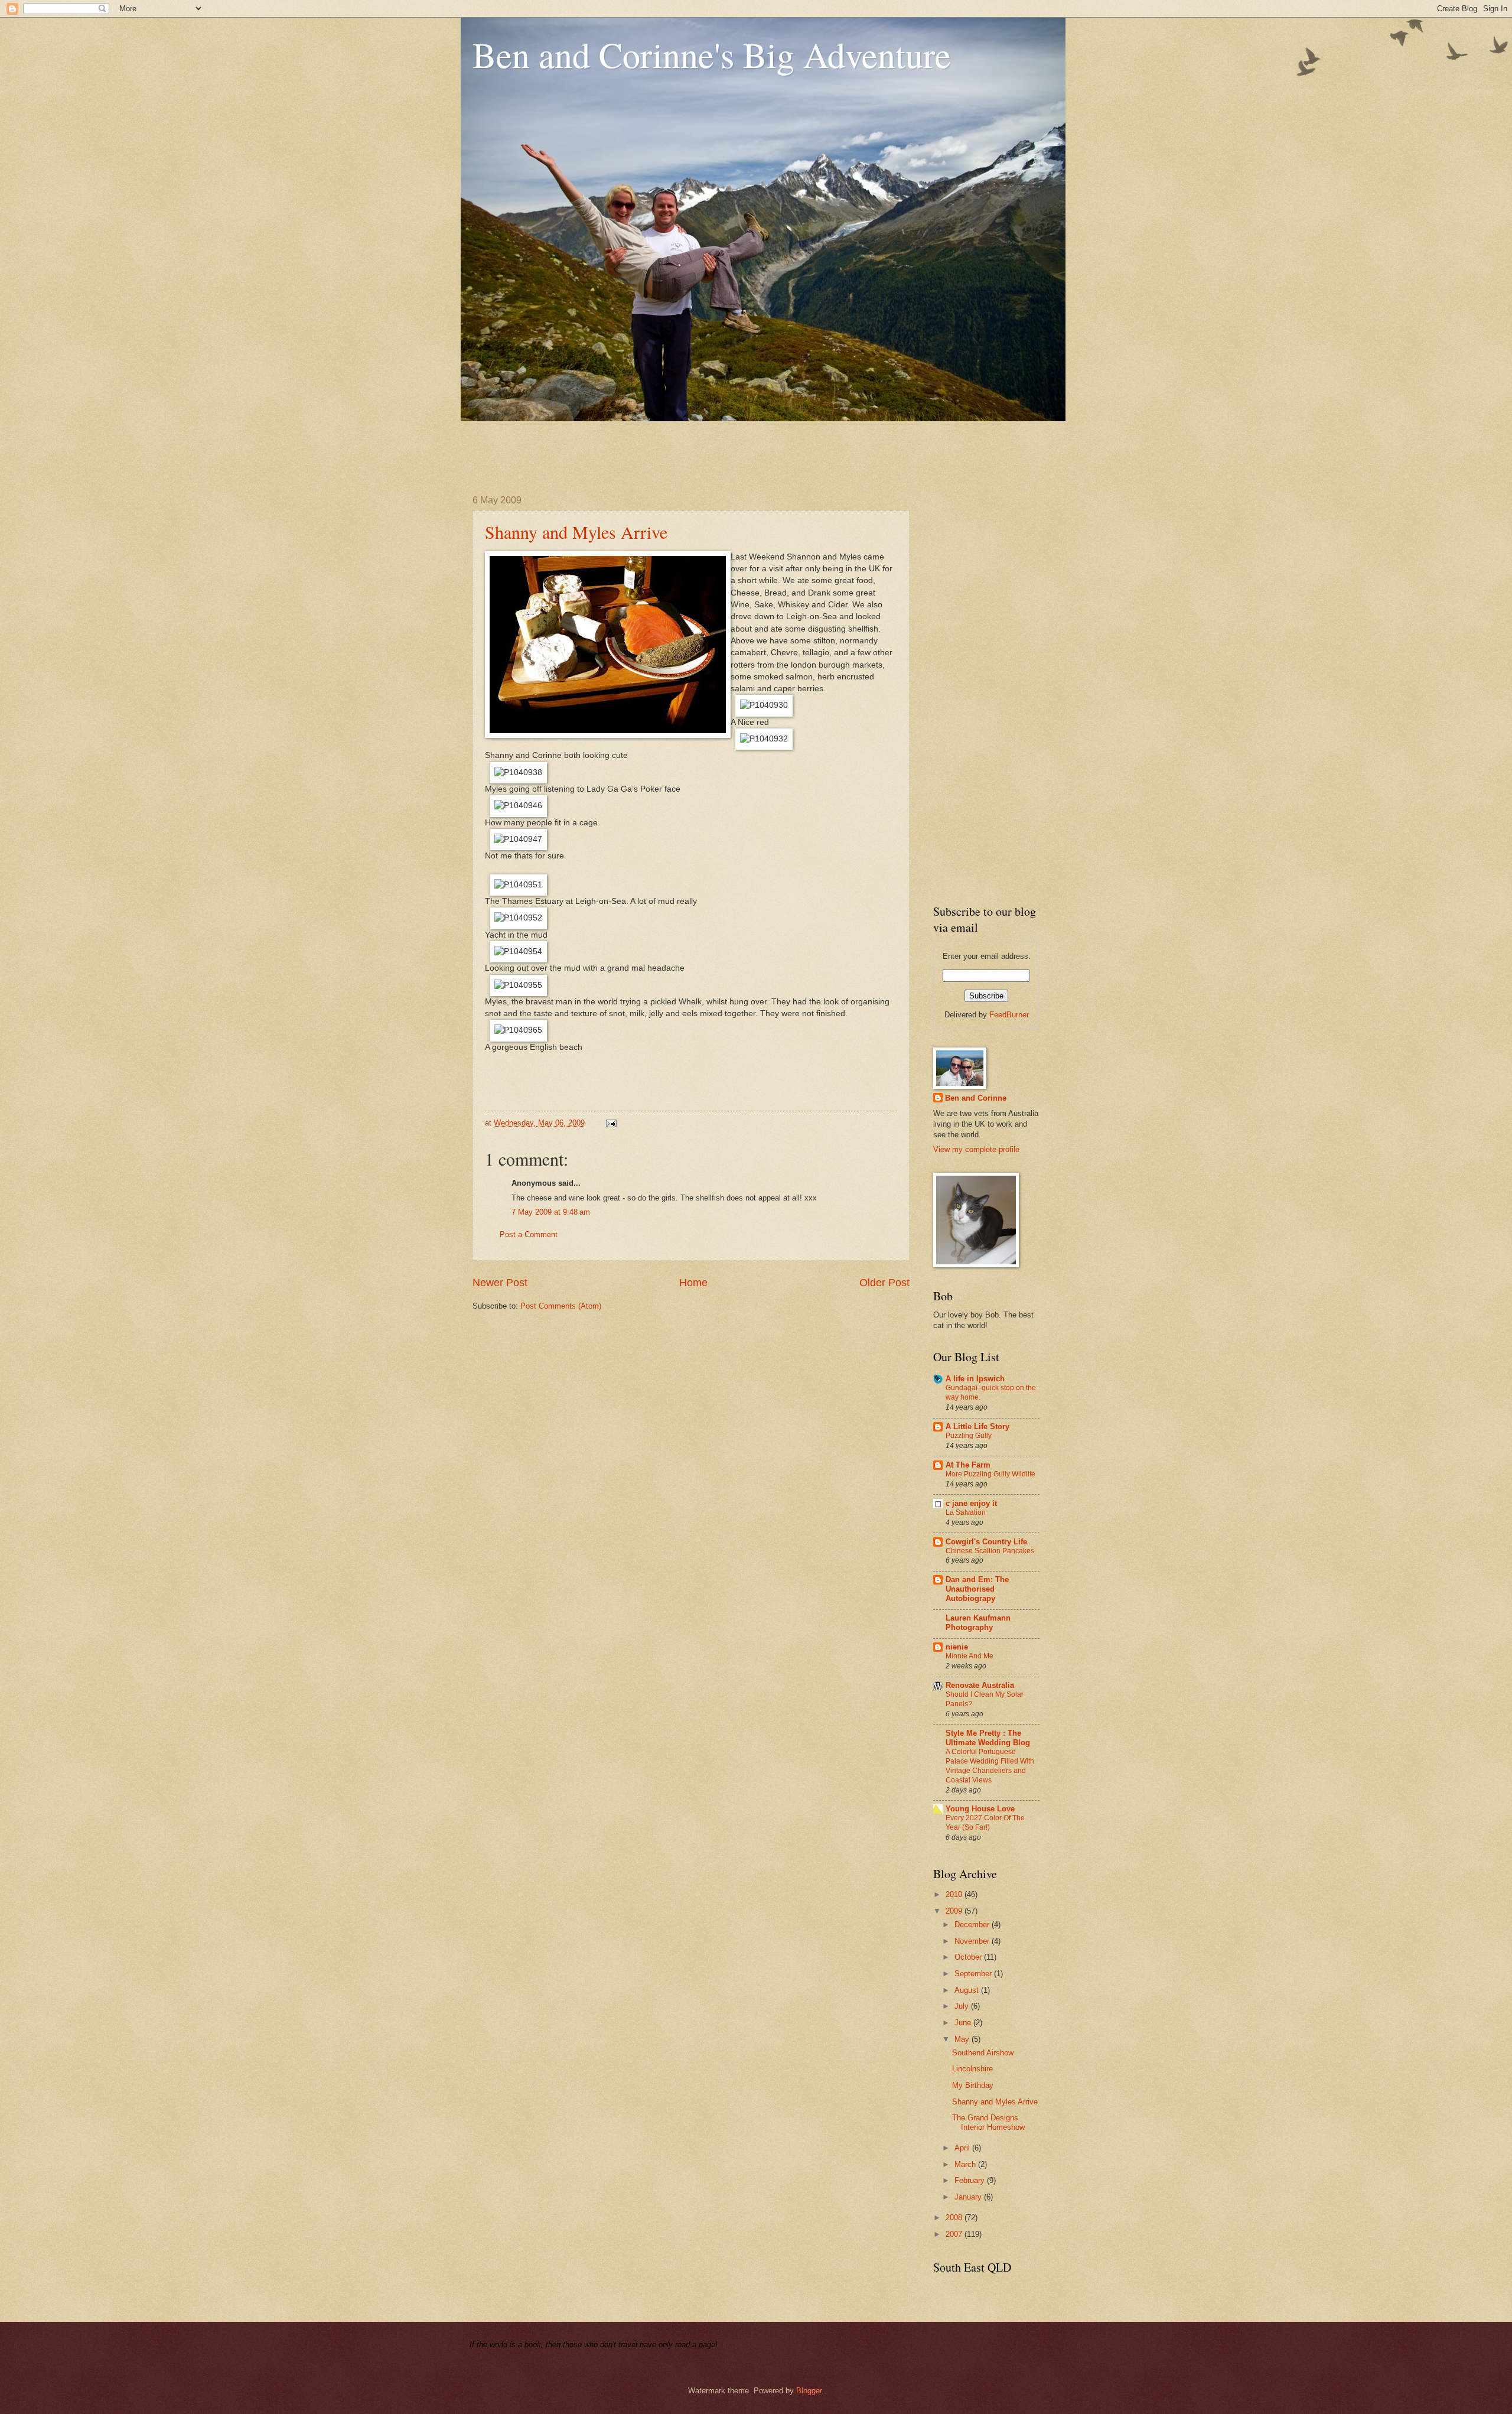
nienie (957, 1647)
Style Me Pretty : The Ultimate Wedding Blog (988, 1738)
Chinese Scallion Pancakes (990, 1551)
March (966, 2164)
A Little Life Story (977, 1426)
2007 (955, 2234)
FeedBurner (1009, 1015)
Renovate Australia (980, 1685)
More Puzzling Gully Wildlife (990, 1474)
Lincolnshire (972, 2069)
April (963, 2148)
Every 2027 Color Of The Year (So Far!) (985, 1823)
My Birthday (973, 2085)
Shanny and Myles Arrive (576, 532)
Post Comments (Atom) (561, 1306)
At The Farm (968, 1465)
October (969, 1957)
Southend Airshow (983, 2053)
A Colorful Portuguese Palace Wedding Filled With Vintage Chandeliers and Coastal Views (990, 1766)
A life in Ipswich (975, 1379)
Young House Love (980, 1809)
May (963, 2039)
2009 (955, 1911)
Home (693, 1283)
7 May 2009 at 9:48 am (551, 1212)
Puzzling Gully (969, 1436)
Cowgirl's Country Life (986, 1542)
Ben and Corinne (976, 1098)
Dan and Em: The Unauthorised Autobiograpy (977, 1589)
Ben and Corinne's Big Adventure (712, 54)
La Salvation (966, 1512)
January (969, 2197)
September (974, 1974)
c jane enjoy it (971, 1503)
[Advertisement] (687, 448)
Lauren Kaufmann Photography (978, 1623)
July (963, 2006)
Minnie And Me (970, 1656)
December (973, 1925)
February (971, 2180)
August (968, 1990)
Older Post (884, 1283)
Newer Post (500, 1283)
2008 (955, 2218)
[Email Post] (610, 1123)
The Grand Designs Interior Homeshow (988, 2122)
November (973, 1941)
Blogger (809, 2391)
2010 (955, 1894)
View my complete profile (976, 1149)
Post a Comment (529, 1234)
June (964, 2023)
